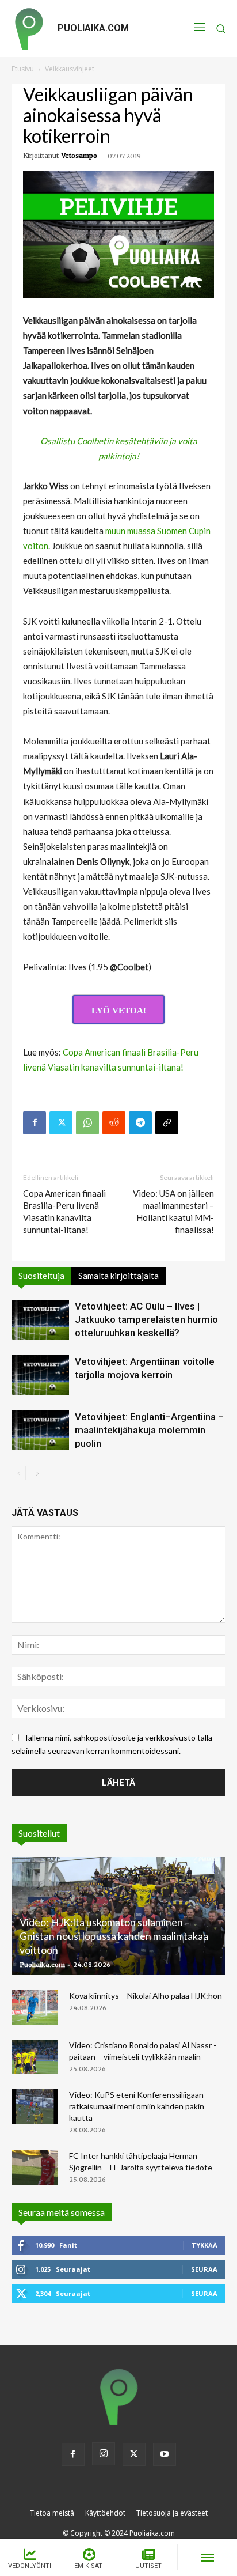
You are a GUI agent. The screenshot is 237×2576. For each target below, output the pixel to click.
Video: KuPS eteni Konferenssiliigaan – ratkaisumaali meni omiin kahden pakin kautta (139, 2106)
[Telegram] (140, 1123)
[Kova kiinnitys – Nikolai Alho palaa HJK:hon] (35, 2007)
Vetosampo (79, 156)
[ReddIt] (114, 1123)
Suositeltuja (41, 1276)
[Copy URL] (167, 1123)
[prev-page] (19, 1473)
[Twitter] (61, 1123)
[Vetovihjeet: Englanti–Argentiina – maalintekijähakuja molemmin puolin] (40, 1430)
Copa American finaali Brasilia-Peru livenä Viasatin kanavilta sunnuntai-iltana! (64, 1211)
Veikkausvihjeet (70, 69)
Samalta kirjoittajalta (118, 1276)
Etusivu (23, 69)
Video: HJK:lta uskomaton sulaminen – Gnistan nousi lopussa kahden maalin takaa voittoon (114, 1936)
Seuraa (204, 2269)
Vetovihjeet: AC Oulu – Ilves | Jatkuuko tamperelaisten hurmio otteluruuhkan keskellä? (146, 1319)
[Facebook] (35, 1123)
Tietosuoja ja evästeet (172, 2513)
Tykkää (204, 2245)
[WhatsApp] (87, 1123)
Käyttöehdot (105, 2513)
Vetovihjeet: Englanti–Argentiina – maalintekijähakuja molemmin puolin (149, 1430)
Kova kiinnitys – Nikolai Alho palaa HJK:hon (146, 1996)
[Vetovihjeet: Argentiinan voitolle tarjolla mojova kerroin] (40, 1375)
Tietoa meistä (52, 2513)
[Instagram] (104, 2454)
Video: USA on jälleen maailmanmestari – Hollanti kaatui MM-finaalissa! (173, 1211)
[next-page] (37, 1473)
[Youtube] (165, 2454)
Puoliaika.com (42, 1965)
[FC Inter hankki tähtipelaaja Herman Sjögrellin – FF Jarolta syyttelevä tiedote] (35, 2168)
